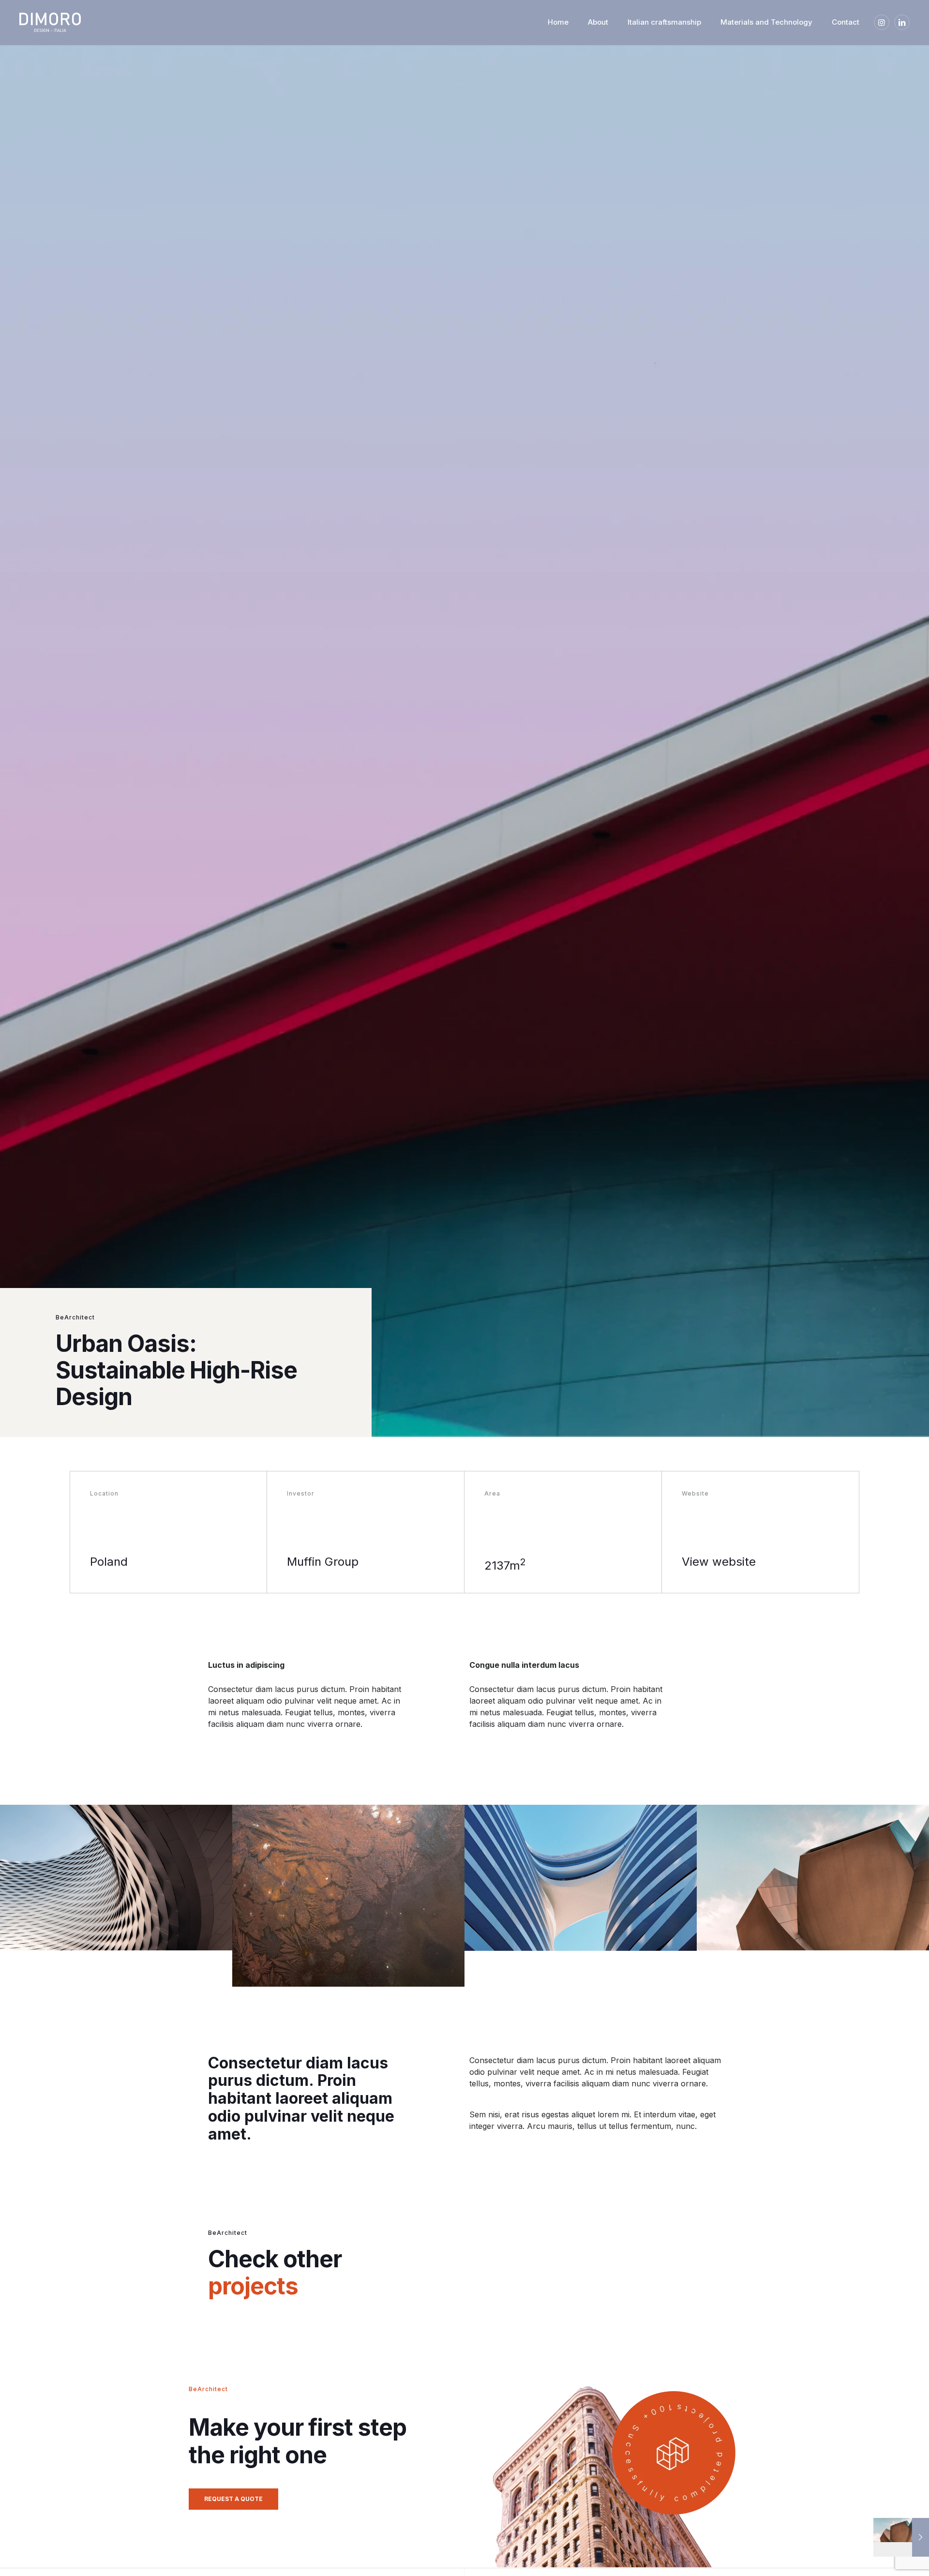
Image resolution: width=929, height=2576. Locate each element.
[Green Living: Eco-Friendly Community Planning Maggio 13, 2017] (901, 2537)
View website (719, 1562)
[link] (77, 22)
